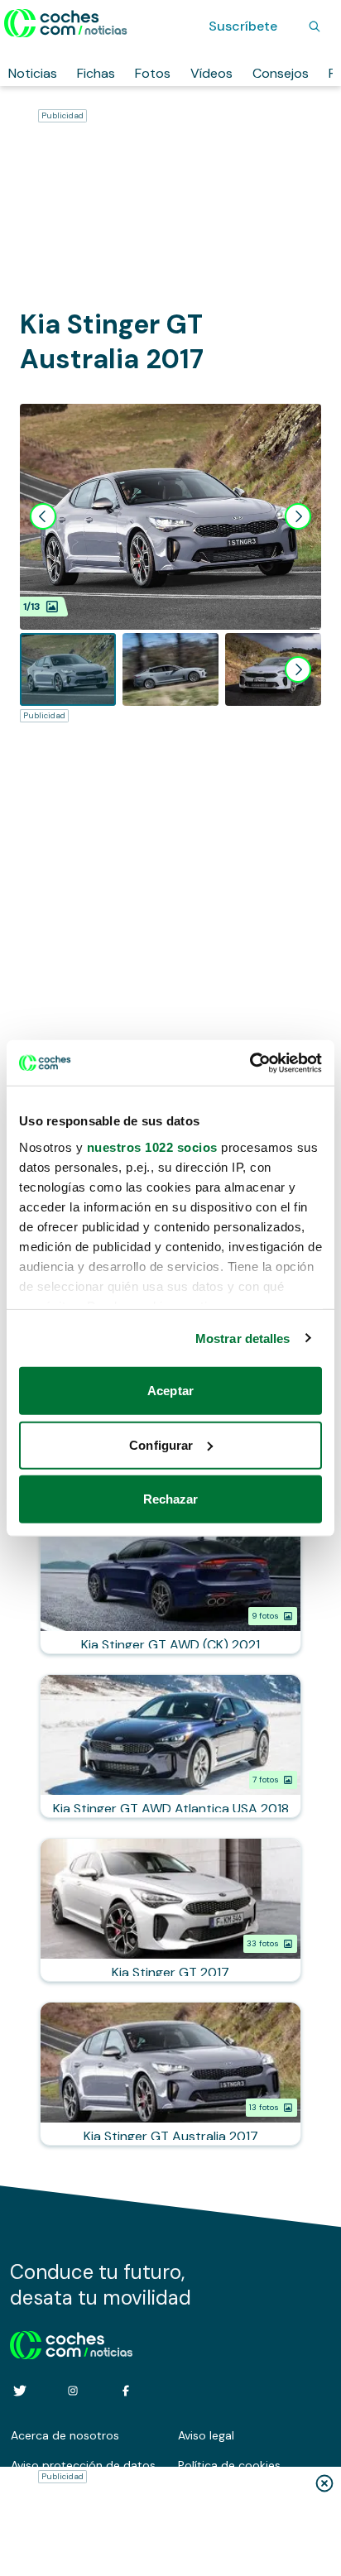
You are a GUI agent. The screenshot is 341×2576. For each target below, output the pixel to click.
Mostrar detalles (243, 1338)
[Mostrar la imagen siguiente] (298, 516)
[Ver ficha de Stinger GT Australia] (170, 2074)
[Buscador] (315, 26)
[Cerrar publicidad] (324, 2483)
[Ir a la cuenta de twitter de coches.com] (20, 2391)
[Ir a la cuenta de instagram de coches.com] (73, 2391)
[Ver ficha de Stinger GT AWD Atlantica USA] (170, 1746)
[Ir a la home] (66, 23)
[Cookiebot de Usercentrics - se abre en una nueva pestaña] (250, 1063)
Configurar (161, 1444)
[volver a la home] (72, 2343)
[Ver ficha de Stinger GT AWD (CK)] (170, 1582)
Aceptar (170, 1391)
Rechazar (171, 1499)
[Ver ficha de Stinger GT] (170, 1910)
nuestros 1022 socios (152, 1146)
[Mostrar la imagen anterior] (43, 516)
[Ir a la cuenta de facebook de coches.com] (126, 2391)
